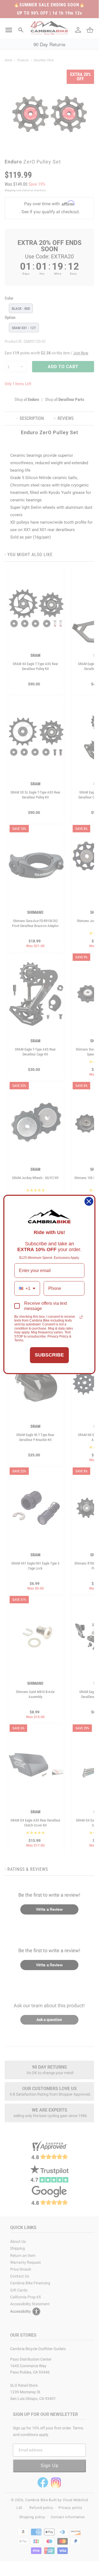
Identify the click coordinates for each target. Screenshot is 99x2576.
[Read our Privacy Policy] (81, 1317)
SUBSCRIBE (49, 1355)
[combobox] (27, 1288)
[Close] (89, 1201)
